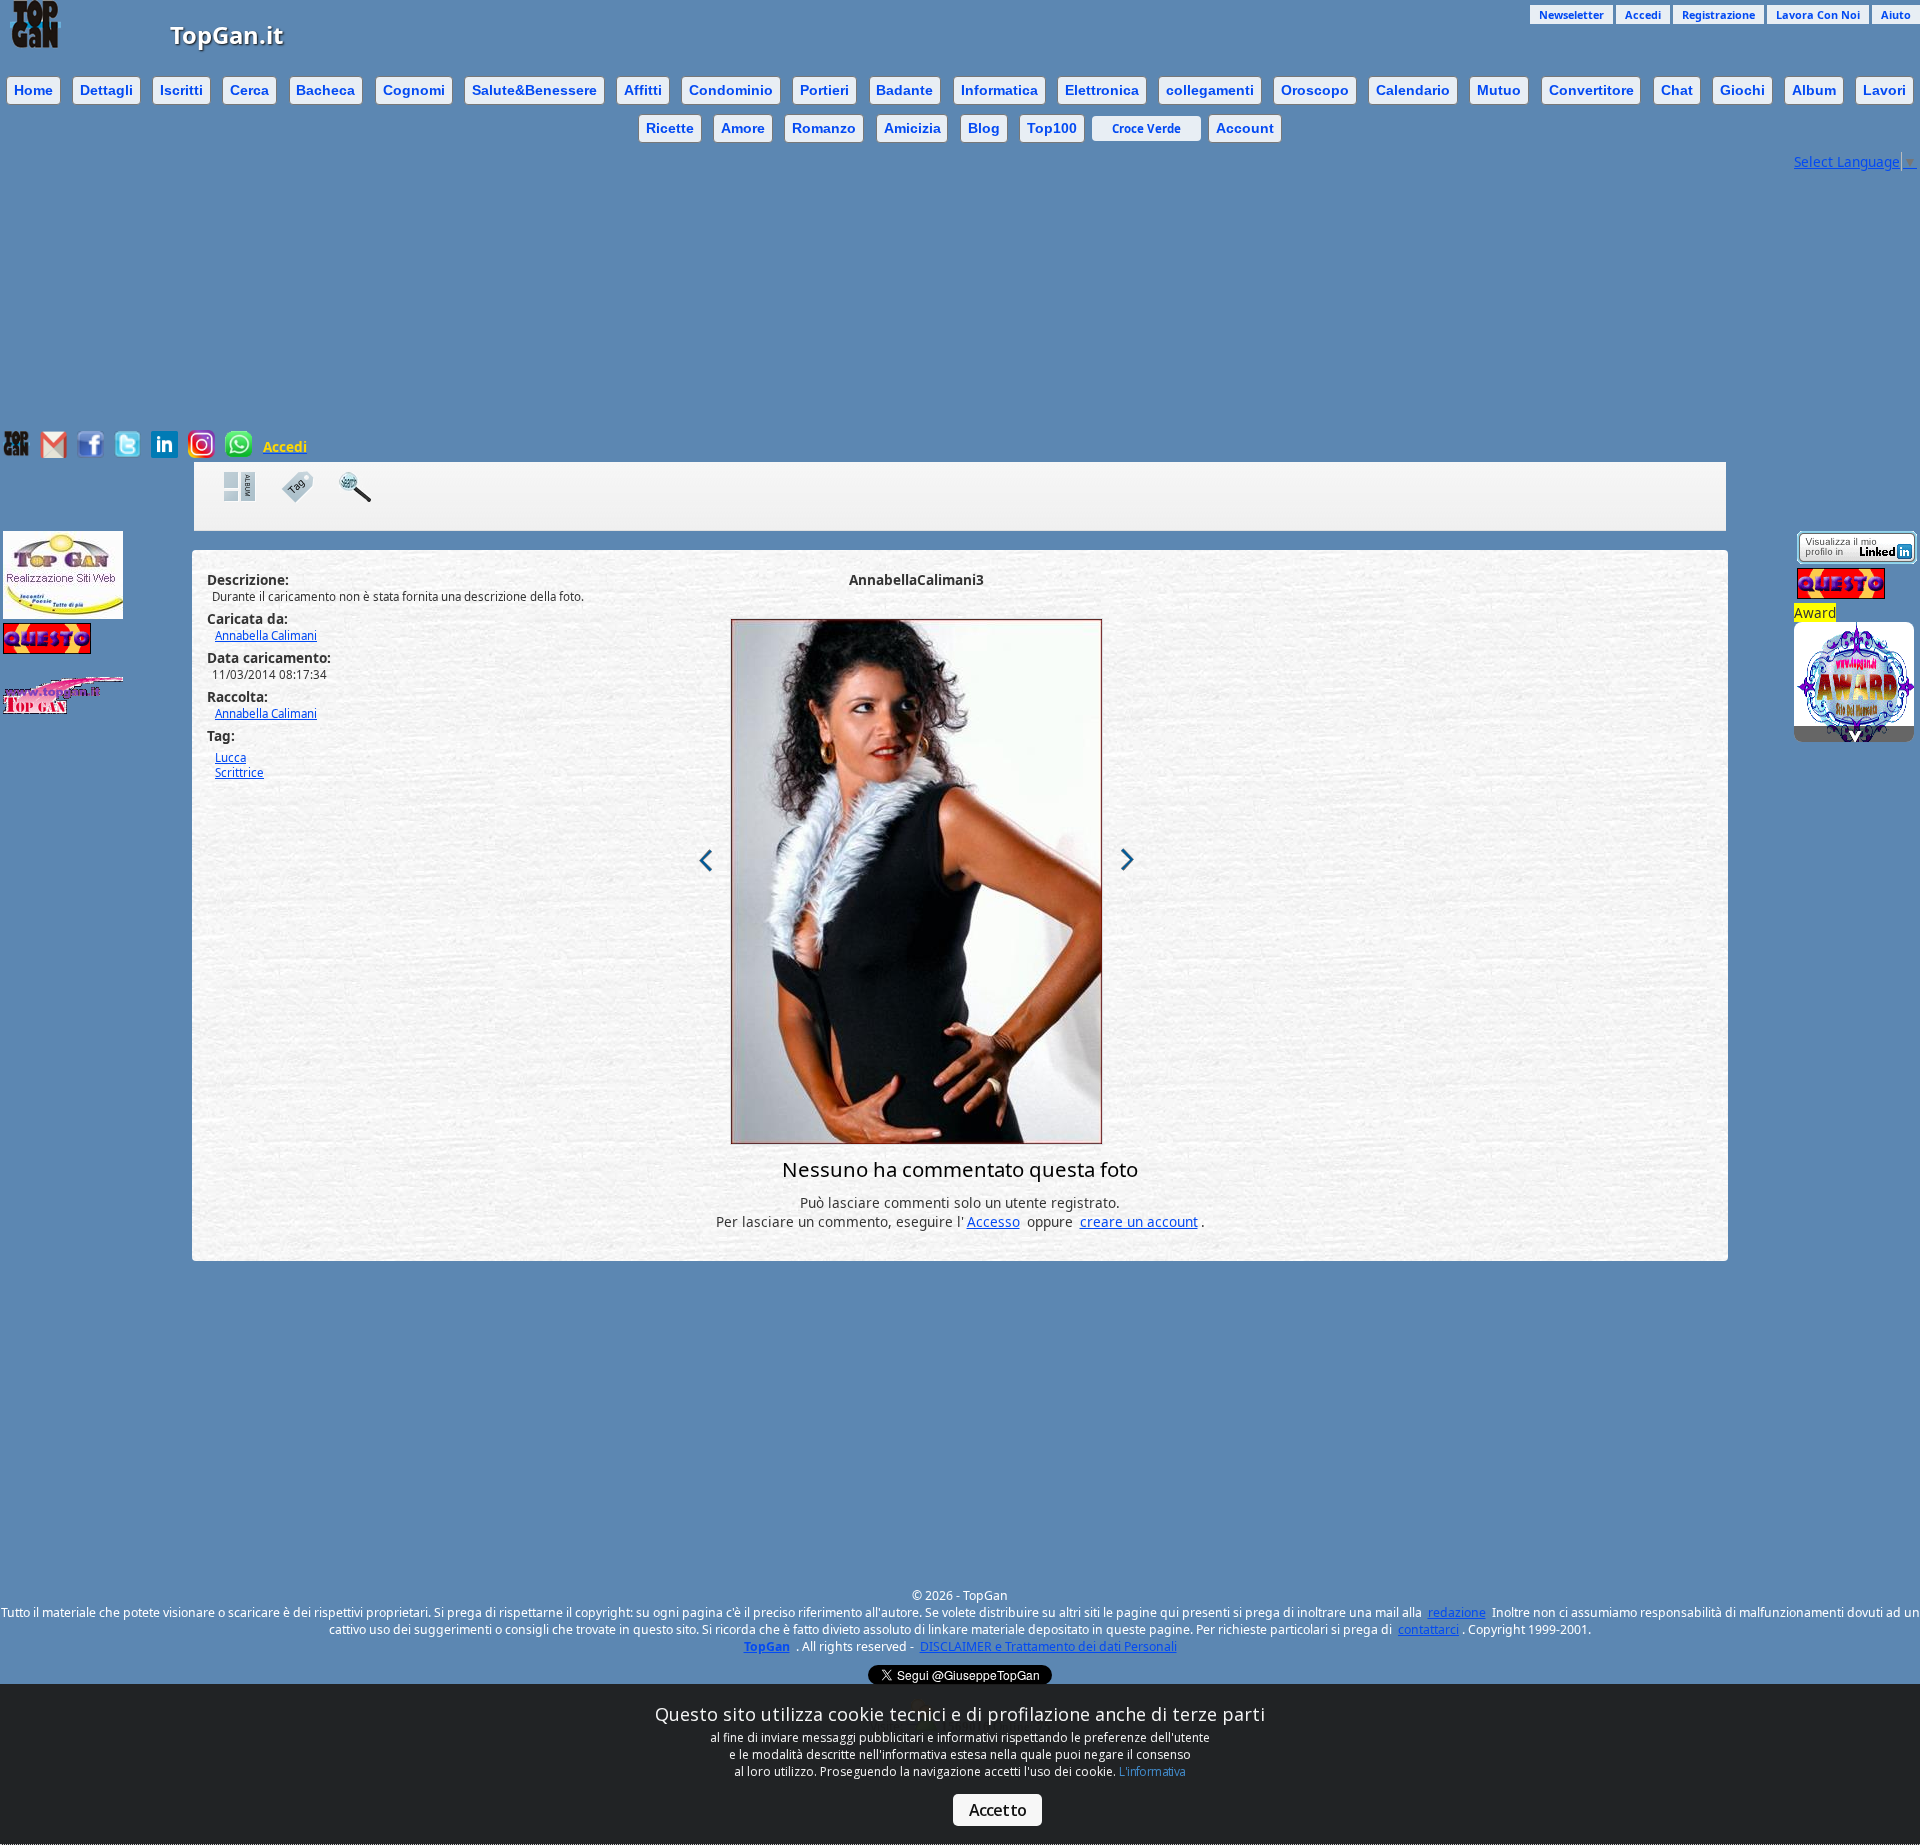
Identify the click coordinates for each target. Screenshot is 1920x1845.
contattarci (1428, 1629)
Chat (1677, 90)
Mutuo (1499, 90)
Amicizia (912, 128)
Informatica (999, 90)
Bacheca (325, 90)
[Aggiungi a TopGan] (16, 451)
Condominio (731, 90)
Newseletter (1571, 14)
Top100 (1052, 128)
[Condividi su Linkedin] (164, 452)
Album (1814, 90)
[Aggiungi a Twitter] (127, 452)
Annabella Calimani (266, 713)
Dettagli (106, 90)
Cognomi (414, 90)
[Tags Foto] (307, 487)
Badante (904, 90)
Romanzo (824, 128)
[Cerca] (365, 487)
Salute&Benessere (534, 90)
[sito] (1857, 656)
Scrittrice (239, 772)
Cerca (249, 90)
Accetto (997, 1810)
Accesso (993, 1221)
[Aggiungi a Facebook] (90, 452)
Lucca (230, 757)
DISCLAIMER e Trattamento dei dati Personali (1048, 1646)
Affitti (643, 90)
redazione (1457, 1612)
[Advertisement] (895, 290)
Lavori (1884, 90)
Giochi (1742, 90)
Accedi (1643, 14)
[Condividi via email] (53, 452)
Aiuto (1896, 14)
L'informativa (1152, 1771)
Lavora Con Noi (1818, 14)
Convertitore (1591, 90)
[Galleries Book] (250, 487)
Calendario (1413, 90)
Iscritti (181, 90)
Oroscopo (1315, 90)
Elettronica (1102, 90)
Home (33, 90)
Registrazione (1718, 14)
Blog (984, 128)
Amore (743, 128)
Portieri (824, 90)
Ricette (670, 128)
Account (1245, 128)
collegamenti (1210, 90)
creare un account (1139, 1221)
